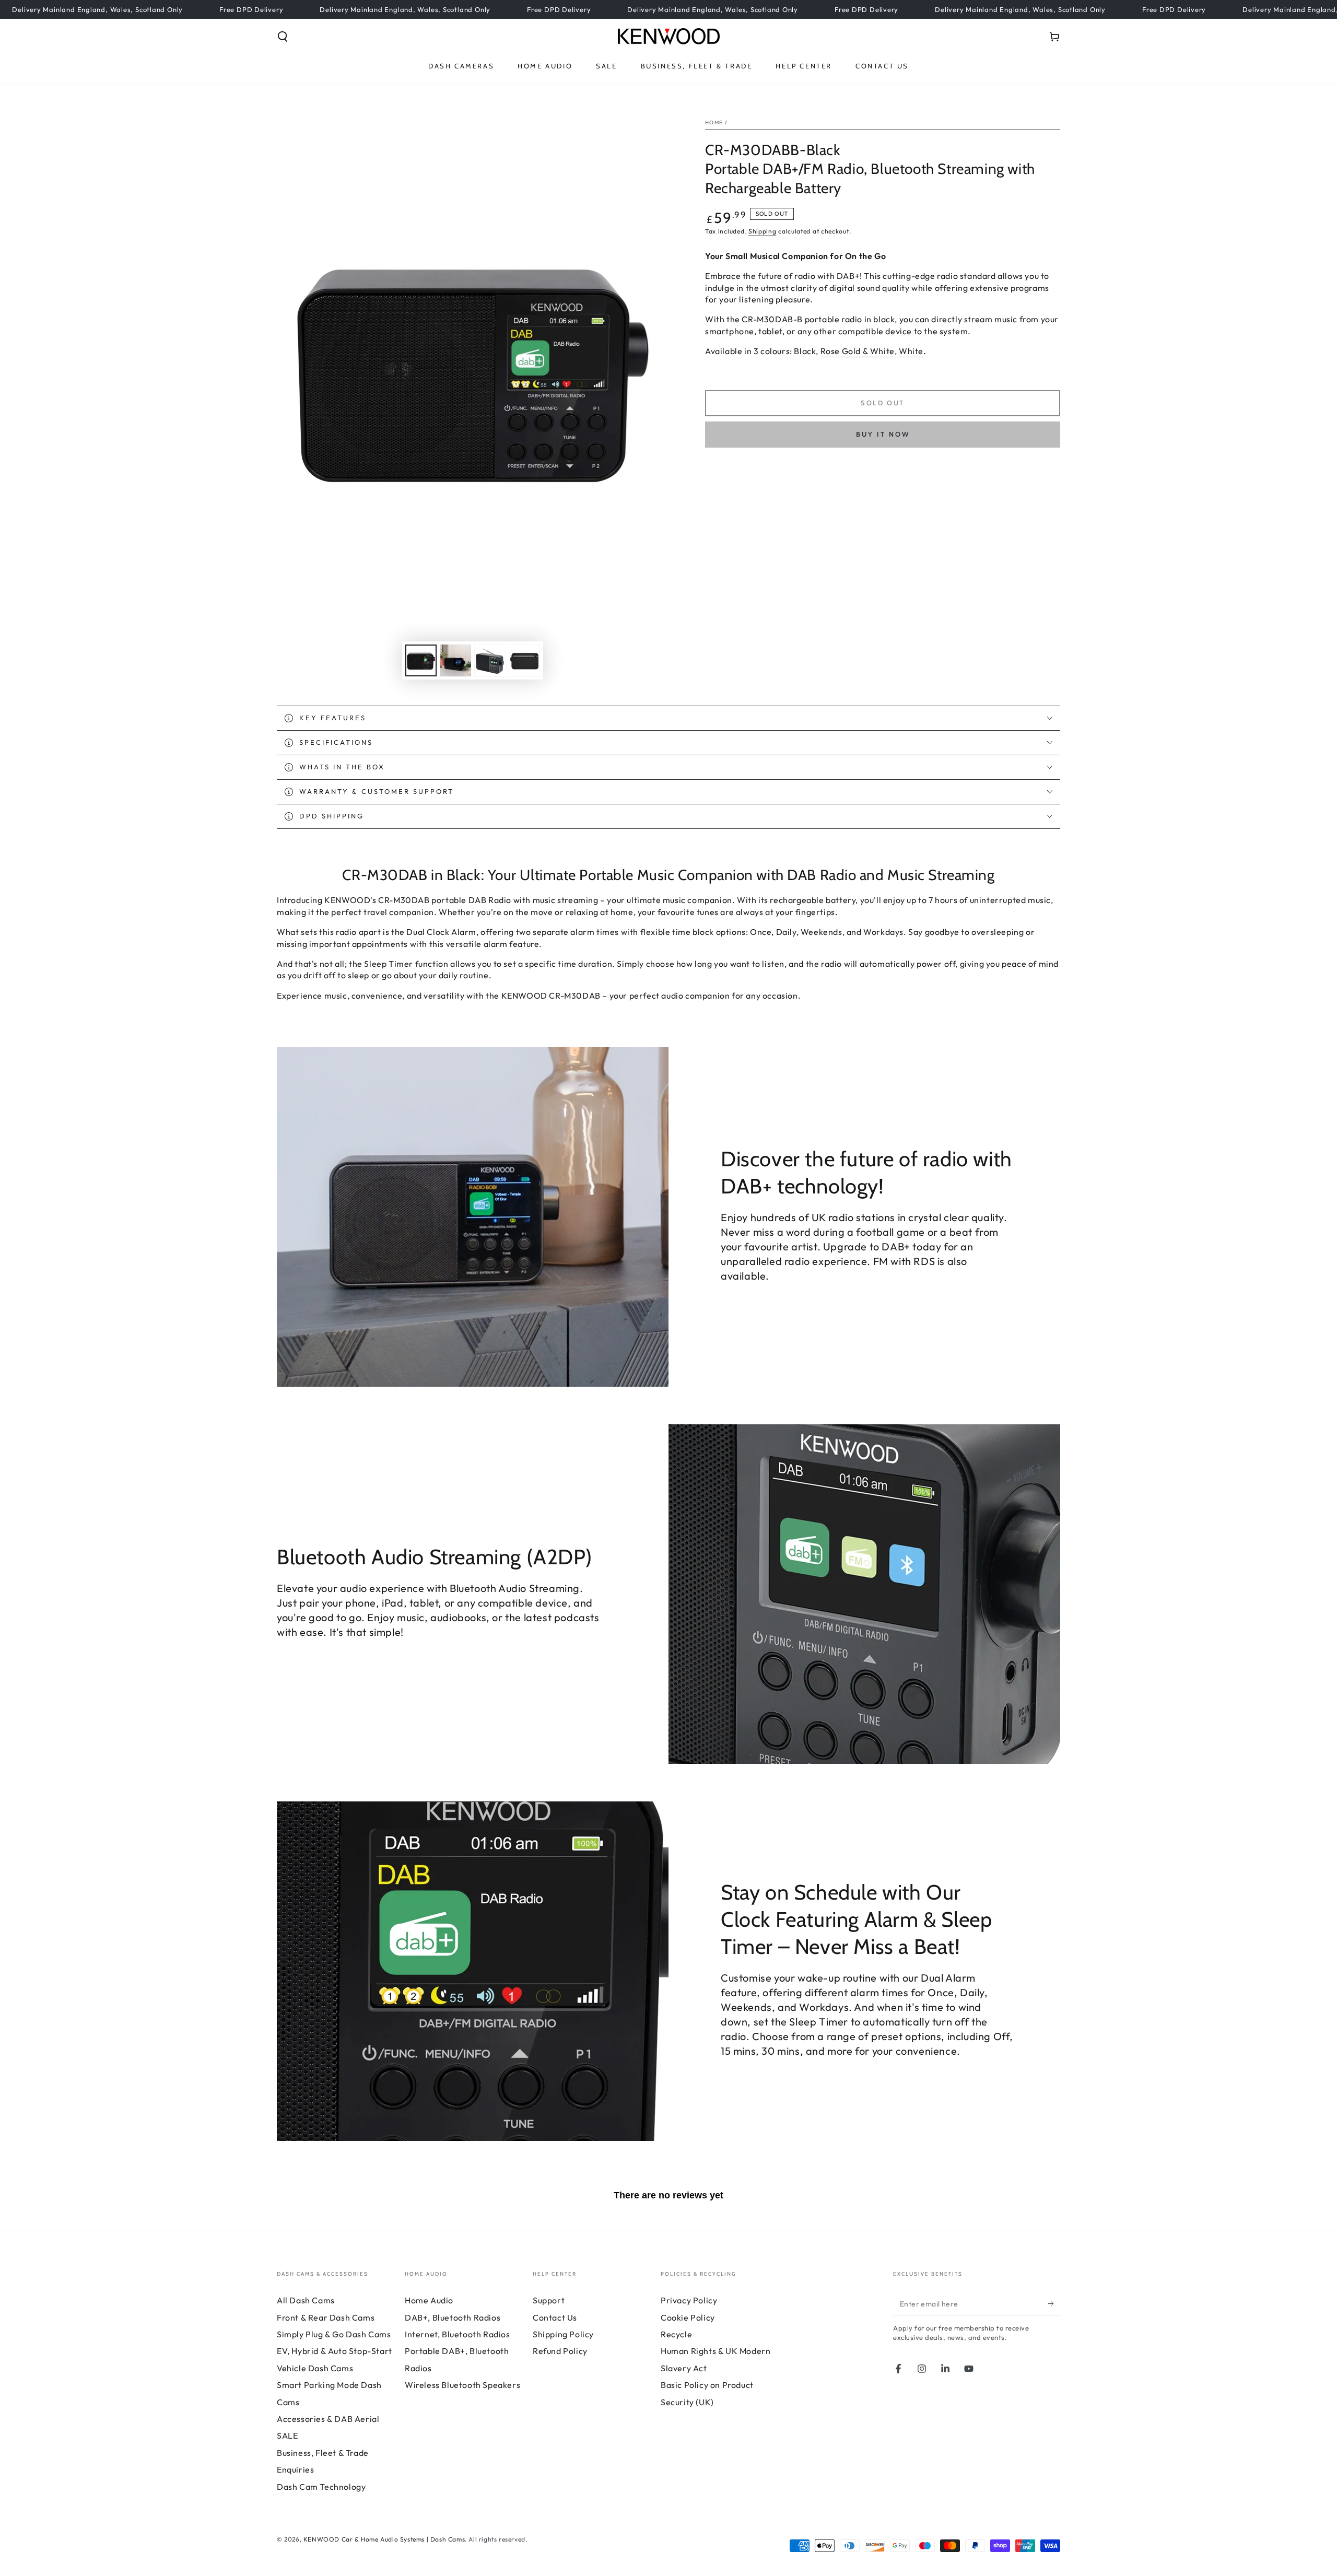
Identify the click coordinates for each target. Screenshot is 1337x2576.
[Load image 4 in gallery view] (524, 660)
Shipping (763, 231)
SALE (287, 2436)
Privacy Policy (689, 2300)
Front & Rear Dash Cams (326, 2317)
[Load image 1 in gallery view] (421, 660)
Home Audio (429, 2300)
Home (714, 122)
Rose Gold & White (858, 351)
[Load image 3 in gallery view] (490, 660)
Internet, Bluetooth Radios (458, 2334)
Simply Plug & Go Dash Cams (334, 2334)
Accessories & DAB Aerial (328, 2419)
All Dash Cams (306, 2300)
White (911, 351)
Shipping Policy (563, 2334)
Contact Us (555, 2317)
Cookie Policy (688, 2317)
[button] (283, 37)
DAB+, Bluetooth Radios (453, 2317)
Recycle (676, 2334)
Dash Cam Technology (321, 2487)
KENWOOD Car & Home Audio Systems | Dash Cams (384, 2539)
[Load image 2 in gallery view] (455, 660)
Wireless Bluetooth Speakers (462, 2385)
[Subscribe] (1054, 2303)
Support (549, 2300)
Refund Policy (560, 2351)
